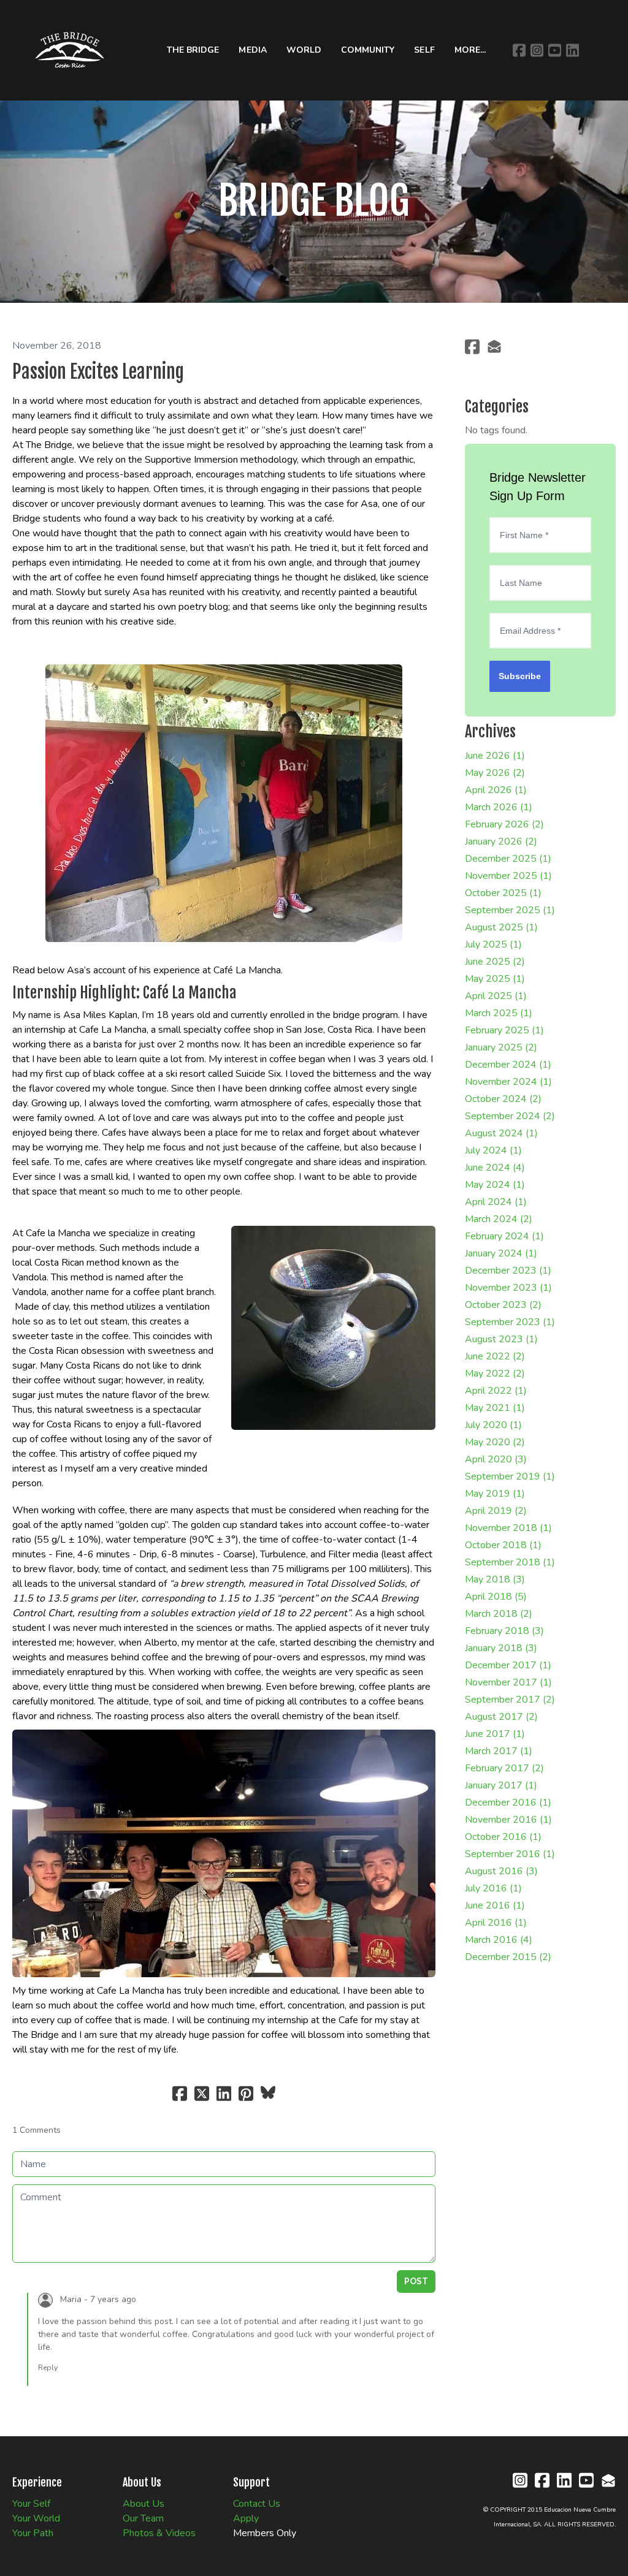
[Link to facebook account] (519, 50)
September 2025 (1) (510, 910)
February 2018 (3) (504, 1631)
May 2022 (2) (495, 1373)
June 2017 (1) (495, 1734)
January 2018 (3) (501, 1648)
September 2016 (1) (510, 1854)
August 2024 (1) (501, 1133)
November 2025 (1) (508, 876)
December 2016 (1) (508, 1803)
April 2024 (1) (496, 1202)
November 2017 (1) (508, 1682)
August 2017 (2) (501, 1717)
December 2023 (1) (508, 1271)
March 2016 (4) (499, 1940)
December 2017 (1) (508, 1665)
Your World (36, 2518)
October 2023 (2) (503, 1305)
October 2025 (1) (503, 893)
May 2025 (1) (495, 979)
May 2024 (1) (495, 1185)
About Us (144, 2504)
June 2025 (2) (495, 962)
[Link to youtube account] (555, 50)
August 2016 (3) (501, 1871)
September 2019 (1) (510, 1476)
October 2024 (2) (503, 1099)
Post (416, 2281)
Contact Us (257, 2504)
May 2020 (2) (495, 1442)
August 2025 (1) (501, 927)
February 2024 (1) (504, 1236)
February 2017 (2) (504, 1768)
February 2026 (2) (504, 824)
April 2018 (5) (496, 1597)
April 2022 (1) (496, 1391)
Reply (48, 2368)
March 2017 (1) (499, 1751)
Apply (246, 2518)
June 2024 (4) (495, 1168)
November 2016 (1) (508, 1820)
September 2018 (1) (510, 1562)
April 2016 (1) (496, 1923)
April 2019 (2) (496, 1511)
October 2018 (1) (503, 1545)
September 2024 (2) (510, 1116)
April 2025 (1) (496, 996)
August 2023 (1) (501, 1339)
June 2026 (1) (495, 756)
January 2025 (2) (501, 1047)
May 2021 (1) (495, 1408)
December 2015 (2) (508, 1957)
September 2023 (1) (510, 1322)
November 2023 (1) (508, 1288)
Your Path (33, 2533)
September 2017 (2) (510, 1700)
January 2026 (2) (501, 842)
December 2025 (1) (508, 859)
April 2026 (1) (496, 790)
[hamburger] (124, 22)
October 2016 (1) (503, 1837)
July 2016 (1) (493, 1888)
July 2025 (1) (493, 944)
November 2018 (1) (508, 1528)
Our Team (143, 2518)
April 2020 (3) (496, 1459)
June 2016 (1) (495, 1905)
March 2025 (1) (499, 1013)
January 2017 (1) (501, 1785)
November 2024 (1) (508, 1082)
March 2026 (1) (499, 807)
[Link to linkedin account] (572, 50)
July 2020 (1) (493, 1425)
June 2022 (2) (495, 1356)
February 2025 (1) (504, 1030)
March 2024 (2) (499, 1219)
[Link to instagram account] (537, 50)
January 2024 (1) (501, 1253)
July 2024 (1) (493, 1150)
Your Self (31, 2504)
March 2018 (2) (499, 1614)
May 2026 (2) (495, 773)
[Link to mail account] (494, 347)
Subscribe (520, 676)
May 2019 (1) (495, 1494)
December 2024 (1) (508, 1065)
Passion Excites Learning (98, 372)
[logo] (70, 50)
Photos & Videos (159, 2533)
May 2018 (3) (495, 1579)
